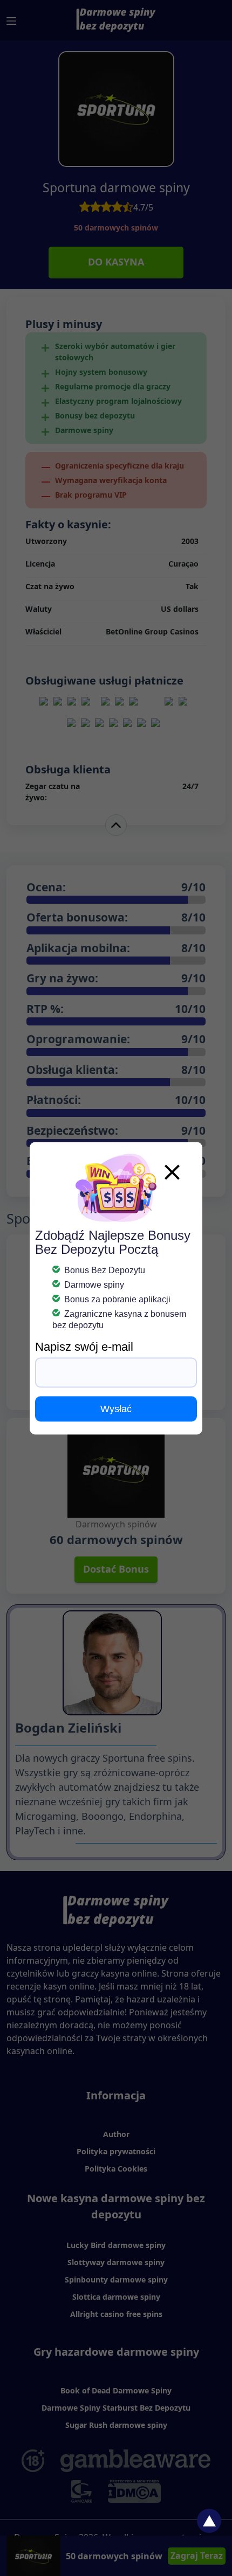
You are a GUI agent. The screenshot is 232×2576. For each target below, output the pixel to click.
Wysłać (116, 1408)
